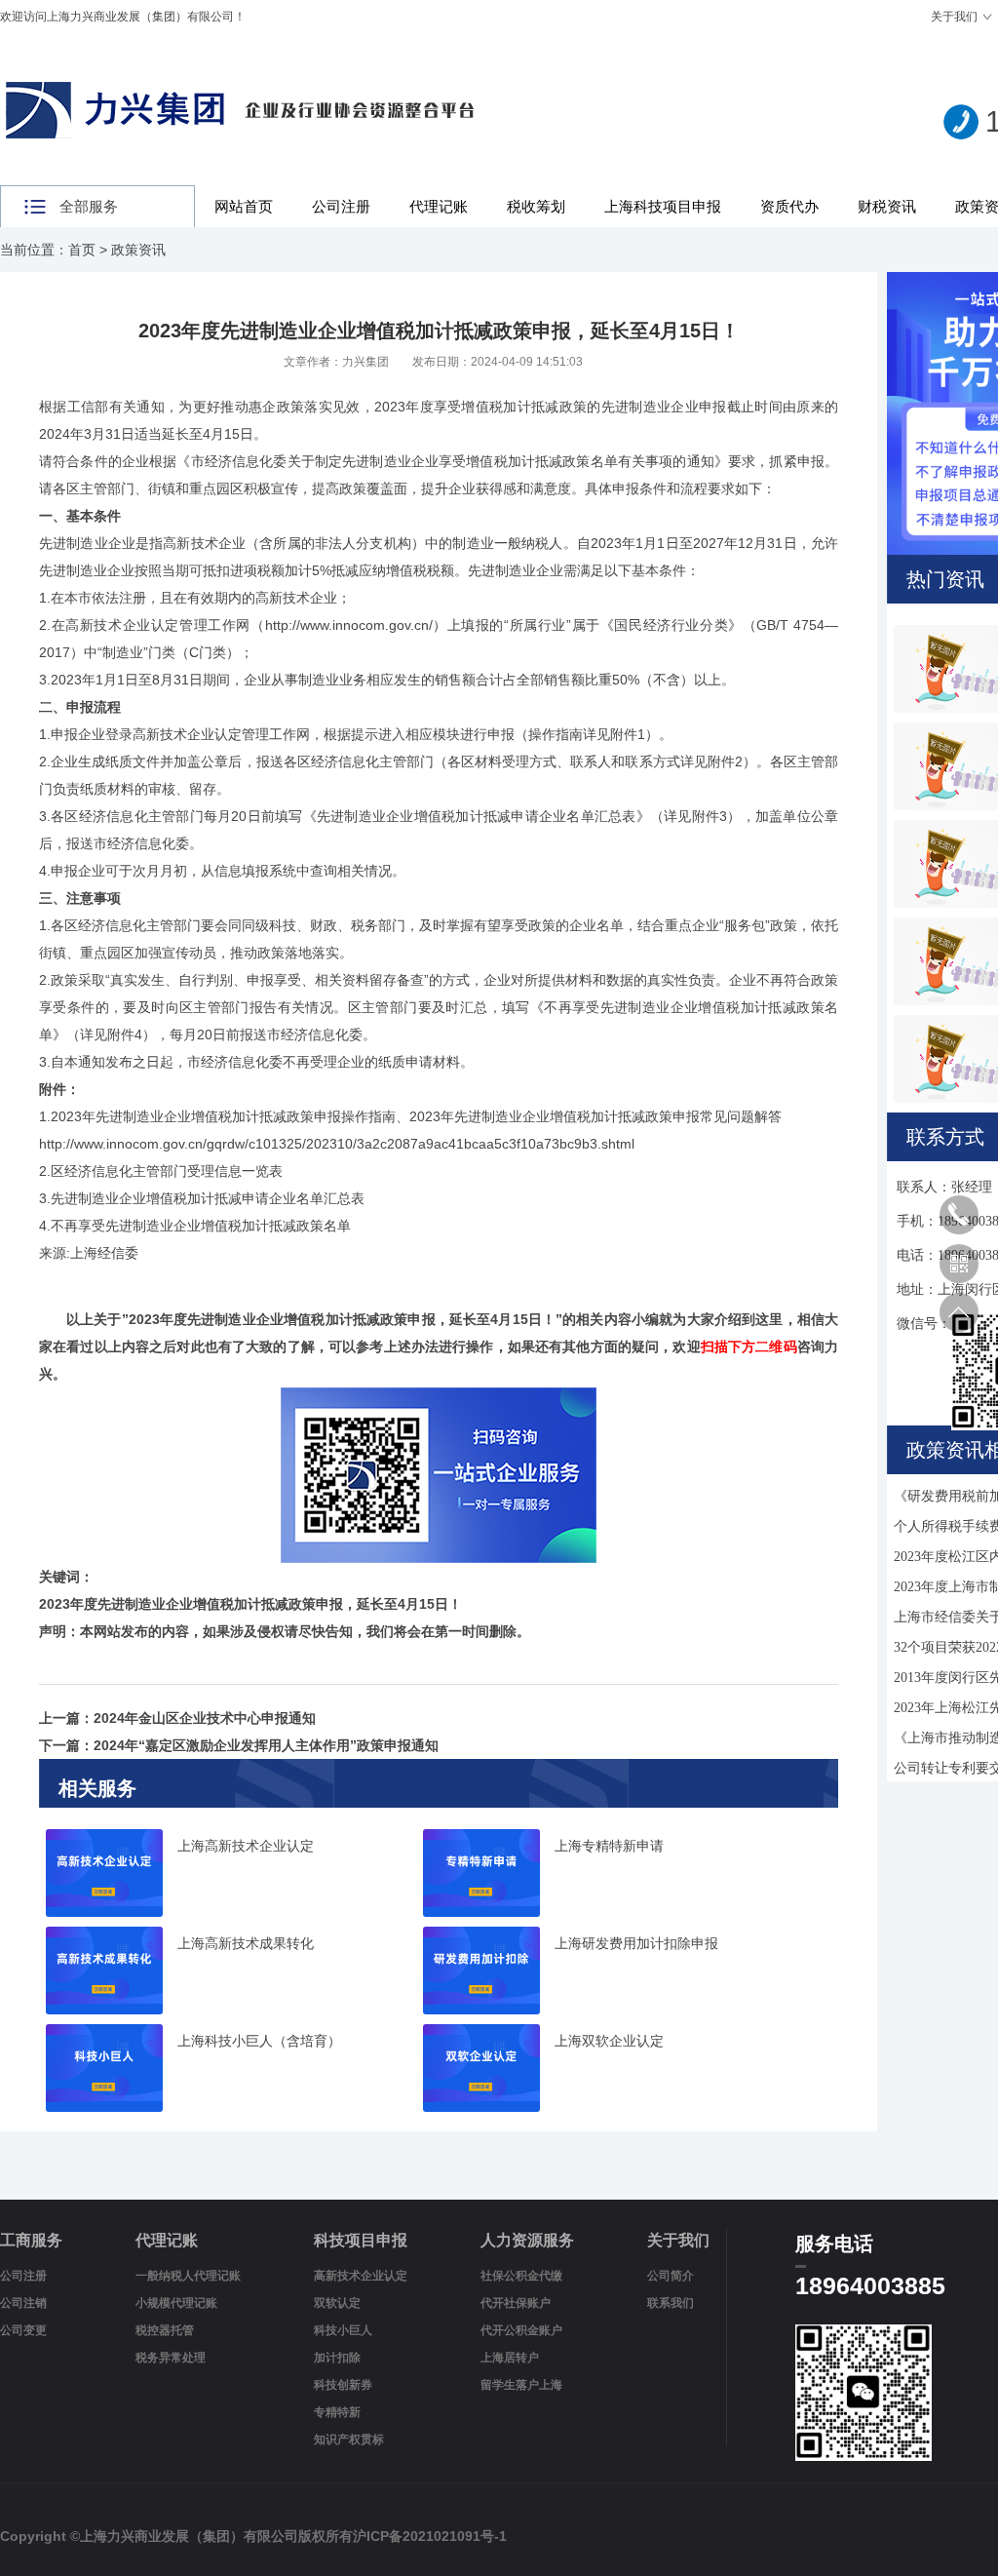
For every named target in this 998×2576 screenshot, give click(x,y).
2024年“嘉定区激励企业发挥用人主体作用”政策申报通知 (266, 1745)
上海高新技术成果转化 (246, 1944)
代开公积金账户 (521, 2330)
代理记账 (439, 206)
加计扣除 (337, 2358)
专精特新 (337, 2412)
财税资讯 (887, 206)
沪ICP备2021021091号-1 (430, 2536)
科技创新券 (343, 2385)
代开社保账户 (516, 2303)
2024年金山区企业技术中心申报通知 (205, 1718)
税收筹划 (536, 206)
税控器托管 (165, 2330)
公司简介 (671, 2276)
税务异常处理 (171, 2358)
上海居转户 (510, 2358)
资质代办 (789, 206)
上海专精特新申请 (609, 1846)
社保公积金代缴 (521, 2276)
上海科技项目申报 (663, 206)
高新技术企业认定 (361, 2276)
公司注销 (23, 2303)
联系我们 (671, 2303)
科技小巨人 (343, 2330)
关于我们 (954, 17)
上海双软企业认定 (609, 2041)
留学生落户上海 (521, 2385)
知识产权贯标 (349, 2439)
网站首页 (244, 206)
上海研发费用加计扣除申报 (636, 1944)
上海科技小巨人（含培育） (259, 2041)
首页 (82, 250)
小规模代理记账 (176, 2303)
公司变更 (23, 2330)
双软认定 (337, 2303)
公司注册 (341, 206)
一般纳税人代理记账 (188, 2276)
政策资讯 (138, 250)
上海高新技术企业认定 (246, 1846)
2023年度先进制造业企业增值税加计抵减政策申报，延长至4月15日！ (342, 1319)
